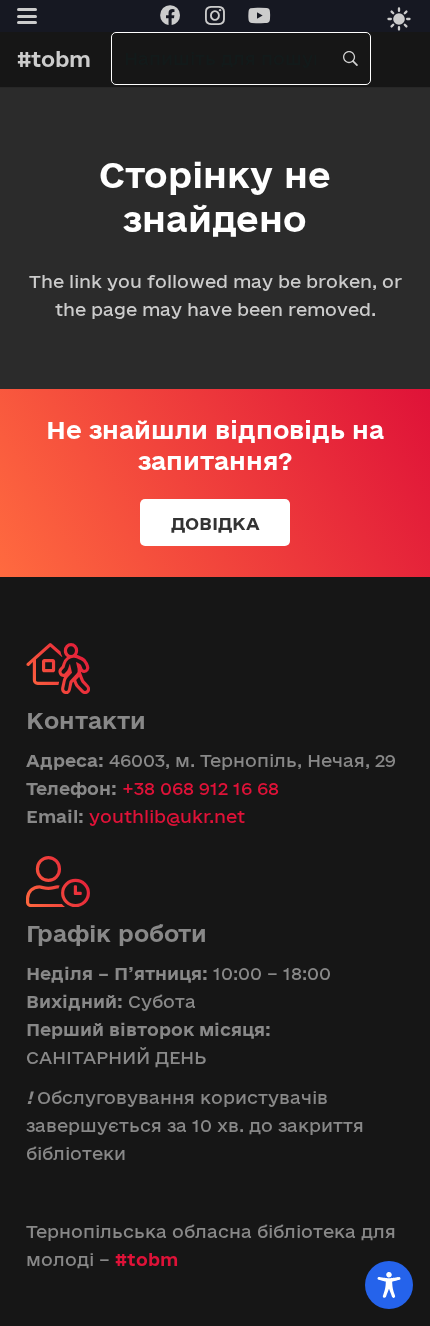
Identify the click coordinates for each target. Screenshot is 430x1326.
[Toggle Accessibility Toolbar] (389, 1285)
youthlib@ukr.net (167, 816)
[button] (26, 16)
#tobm (146, 1259)
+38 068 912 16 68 (200, 788)
